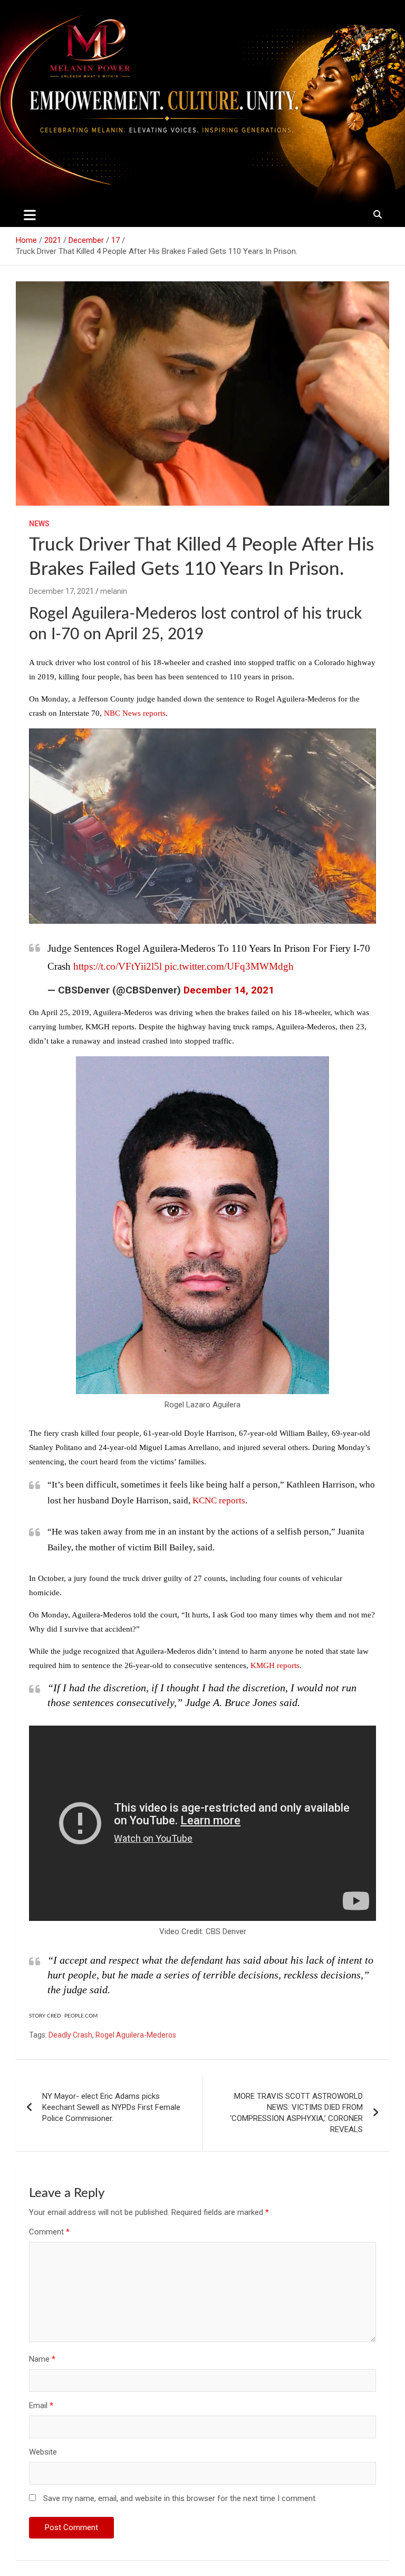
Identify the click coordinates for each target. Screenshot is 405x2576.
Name (42, 2359)
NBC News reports (135, 713)
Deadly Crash (70, 2035)
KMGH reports (275, 1665)
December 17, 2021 (61, 591)
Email (41, 2405)
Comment (49, 2232)
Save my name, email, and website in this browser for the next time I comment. (180, 2498)
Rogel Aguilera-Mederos (136, 2035)
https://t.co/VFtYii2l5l (118, 966)
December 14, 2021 (229, 990)
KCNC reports (219, 1500)
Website (43, 2452)
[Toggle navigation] (30, 215)
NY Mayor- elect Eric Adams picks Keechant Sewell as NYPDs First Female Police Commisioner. (111, 2107)
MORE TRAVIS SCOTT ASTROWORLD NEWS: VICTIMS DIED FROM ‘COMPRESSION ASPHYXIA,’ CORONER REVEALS (296, 2113)
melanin (114, 591)
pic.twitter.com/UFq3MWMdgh (229, 966)
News (39, 524)
